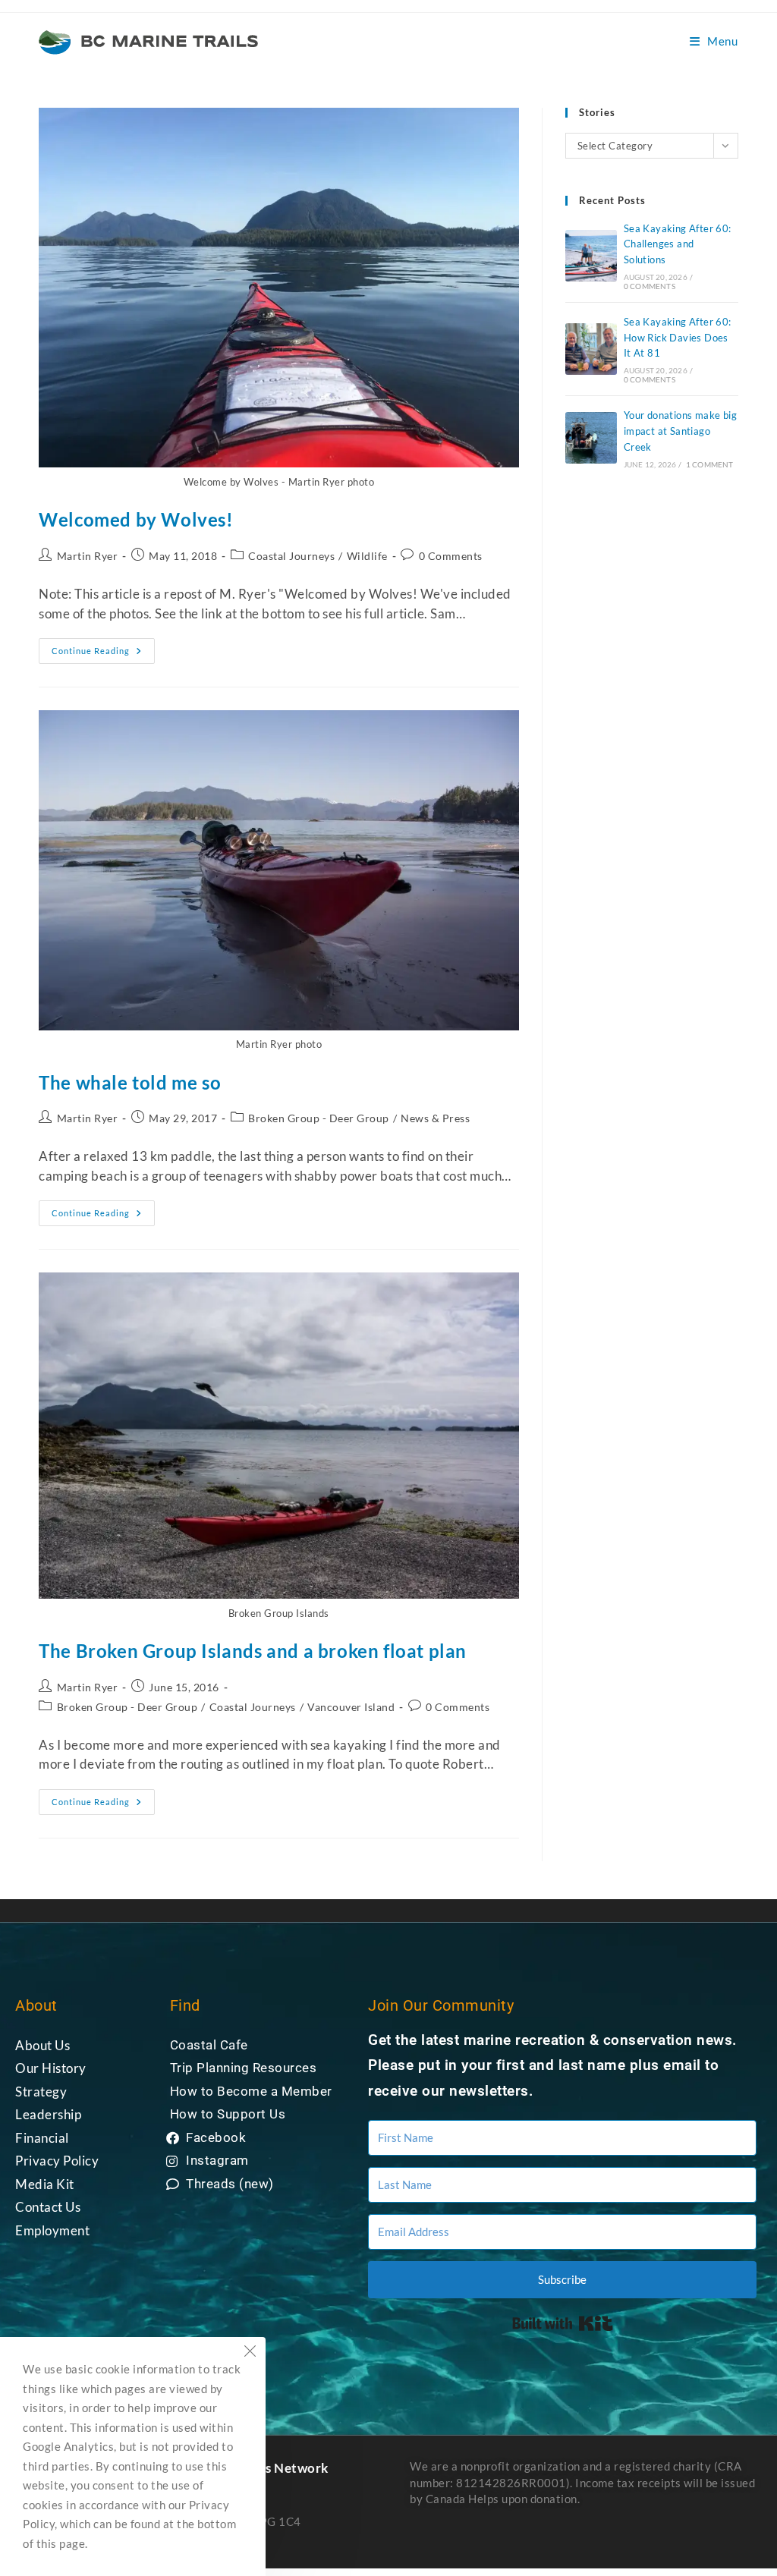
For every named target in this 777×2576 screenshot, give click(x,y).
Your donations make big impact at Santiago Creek (680, 431)
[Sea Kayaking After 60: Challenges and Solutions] (591, 256)
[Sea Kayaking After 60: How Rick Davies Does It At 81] (591, 349)
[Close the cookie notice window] (250, 2353)
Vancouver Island (351, 1707)
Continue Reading (103, 647)
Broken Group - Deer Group (319, 1118)
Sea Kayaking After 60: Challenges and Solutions (678, 244)
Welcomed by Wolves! (136, 519)
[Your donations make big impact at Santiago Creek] (591, 438)
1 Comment (710, 464)
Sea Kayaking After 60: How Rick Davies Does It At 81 (678, 338)
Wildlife (367, 556)
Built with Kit (563, 2323)
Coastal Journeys (291, 556)
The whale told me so (130, 1082)
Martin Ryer (88, 556)
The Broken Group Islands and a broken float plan (253, 1651)
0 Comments (451, 556)
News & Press (435, 1118)
